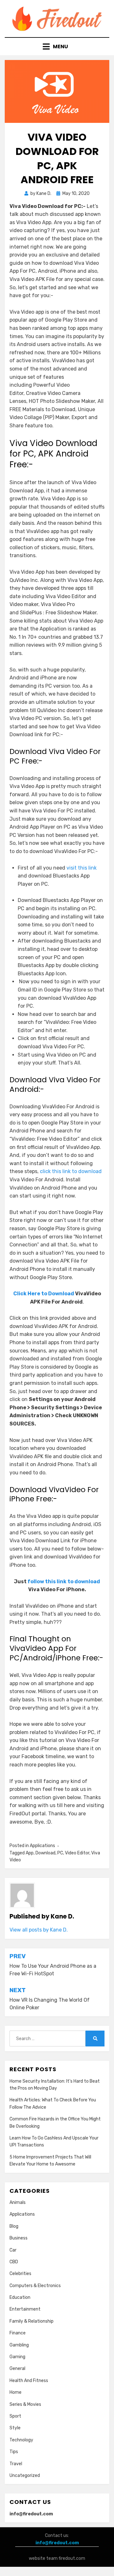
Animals (18, 2202)
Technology (21, 2440)
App (30, 1853)
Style (15, 2428)
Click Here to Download (44, 1294)
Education (20, 2297)
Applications (42, 1846)
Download (45, 1853)
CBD (14, 2262)
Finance (18, 2333)
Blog (14, 2226)
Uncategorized (25, 2476)
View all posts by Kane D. (39, 1930)
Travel (16, 2464)
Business (19, 2238)
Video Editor (77, 1853)
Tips (14, 2452)
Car (13, 2250)
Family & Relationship (32, 2321)
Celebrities (20, 2274)
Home (16, 2392)
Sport (15, 2416)
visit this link (82, 868)
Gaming (17, 2357)
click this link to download (71, 1171)
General (17, 2369)
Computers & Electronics (35, 2286)
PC (60, 1853)
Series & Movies (25, 2404)
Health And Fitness (29, 2381)
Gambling (19, 2345)
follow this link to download (64, 1582)
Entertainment (25, 2309)
